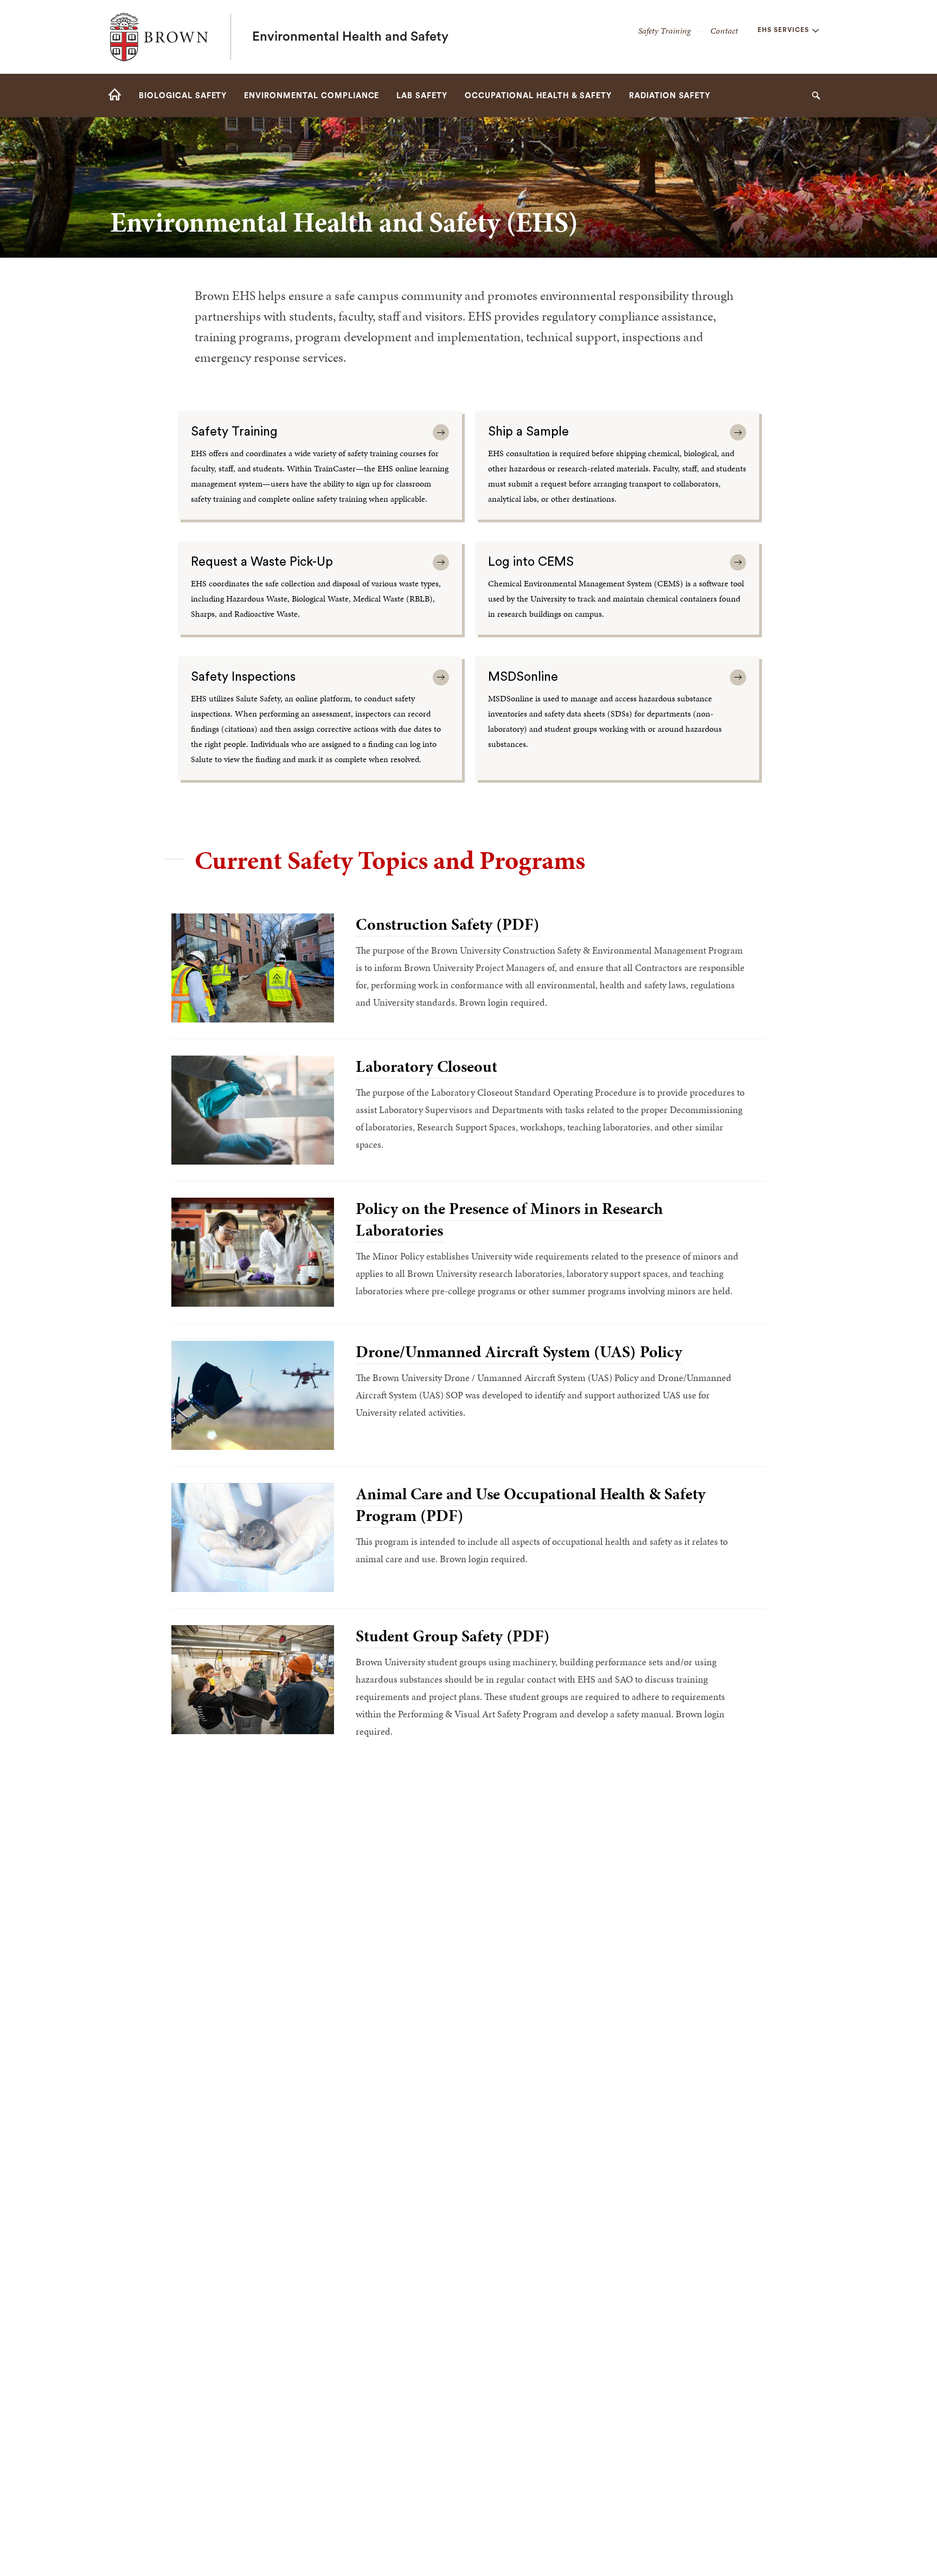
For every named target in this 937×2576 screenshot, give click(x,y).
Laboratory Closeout (426, 1066)
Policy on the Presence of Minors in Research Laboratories (509, 1219)
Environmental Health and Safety (350, 37)
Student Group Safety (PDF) (453, 1636)
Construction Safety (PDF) (448, 924)
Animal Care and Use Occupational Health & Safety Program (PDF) (531, 1505)
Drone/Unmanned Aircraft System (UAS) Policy (519, 1352)
